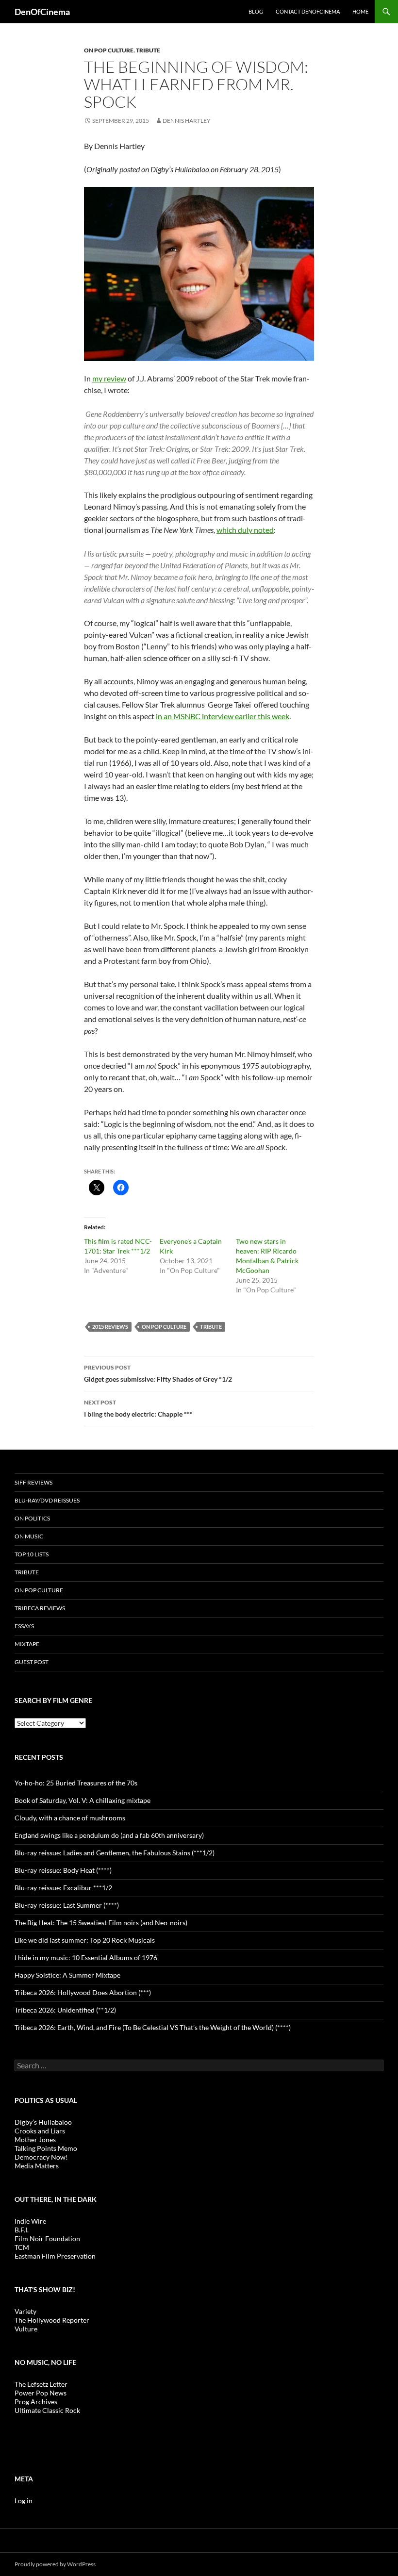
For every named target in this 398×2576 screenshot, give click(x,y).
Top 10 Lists (32, 1554)
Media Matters (37, 2166)
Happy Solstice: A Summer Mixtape (67, 1975)
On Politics (32, 1518)
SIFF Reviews (33, 1482)
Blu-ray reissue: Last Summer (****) (67, 1905)
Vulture (26, 2329)
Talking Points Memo (46, 2148)
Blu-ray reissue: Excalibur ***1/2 (63, 1888)
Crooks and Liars (40, 2131)
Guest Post (32, 1662)
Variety (25, 2311)
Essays (24, 1626)
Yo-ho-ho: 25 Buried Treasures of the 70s (76, 1783)
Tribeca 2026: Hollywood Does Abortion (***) (83, 1992)
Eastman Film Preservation (55, 2256)
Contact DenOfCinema (308, 11)
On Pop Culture (109, 50)
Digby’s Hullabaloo (43, 2122)
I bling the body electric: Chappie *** (138, 1408)
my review (109, 378)
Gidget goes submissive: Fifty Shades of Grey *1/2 (158, 1373)
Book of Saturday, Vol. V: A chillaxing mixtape (83, 1800)
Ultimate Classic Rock (47, 2410)
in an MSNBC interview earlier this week (223, 716)
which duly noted (245, 530)
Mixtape (27, 1644)
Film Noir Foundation (47, 2238)
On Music (29, 1536)
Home (360, 11)
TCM (22, 2247)
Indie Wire (30, 2221)
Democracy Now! (41, 2157)
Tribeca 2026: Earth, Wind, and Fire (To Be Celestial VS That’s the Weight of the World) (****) (153, 2027)
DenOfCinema (42, 12)
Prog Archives (36, 2402)
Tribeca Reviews (40, 1608)
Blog (256, 11)
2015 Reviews (110, 1327)
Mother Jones (35, 2139)
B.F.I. (22, 2230)
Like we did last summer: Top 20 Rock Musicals (85, 1940)
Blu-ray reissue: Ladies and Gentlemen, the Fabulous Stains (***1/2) (115, 1853)
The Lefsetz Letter (41, 2384)
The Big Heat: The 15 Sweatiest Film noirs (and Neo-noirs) (101, 1923)
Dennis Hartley (187, 121)
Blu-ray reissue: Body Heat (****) (63, 1870)
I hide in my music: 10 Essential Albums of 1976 (86, 1957)
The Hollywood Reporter (52, 2320)
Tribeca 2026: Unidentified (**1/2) (65, 2010)
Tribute (148, 50)
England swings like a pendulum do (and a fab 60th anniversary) (109, 1835)
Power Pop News (41, 2393)
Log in (24, 2501)
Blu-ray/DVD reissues (47, 1500)
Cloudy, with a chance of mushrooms (70, 1818)
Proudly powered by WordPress (55, 2564)
